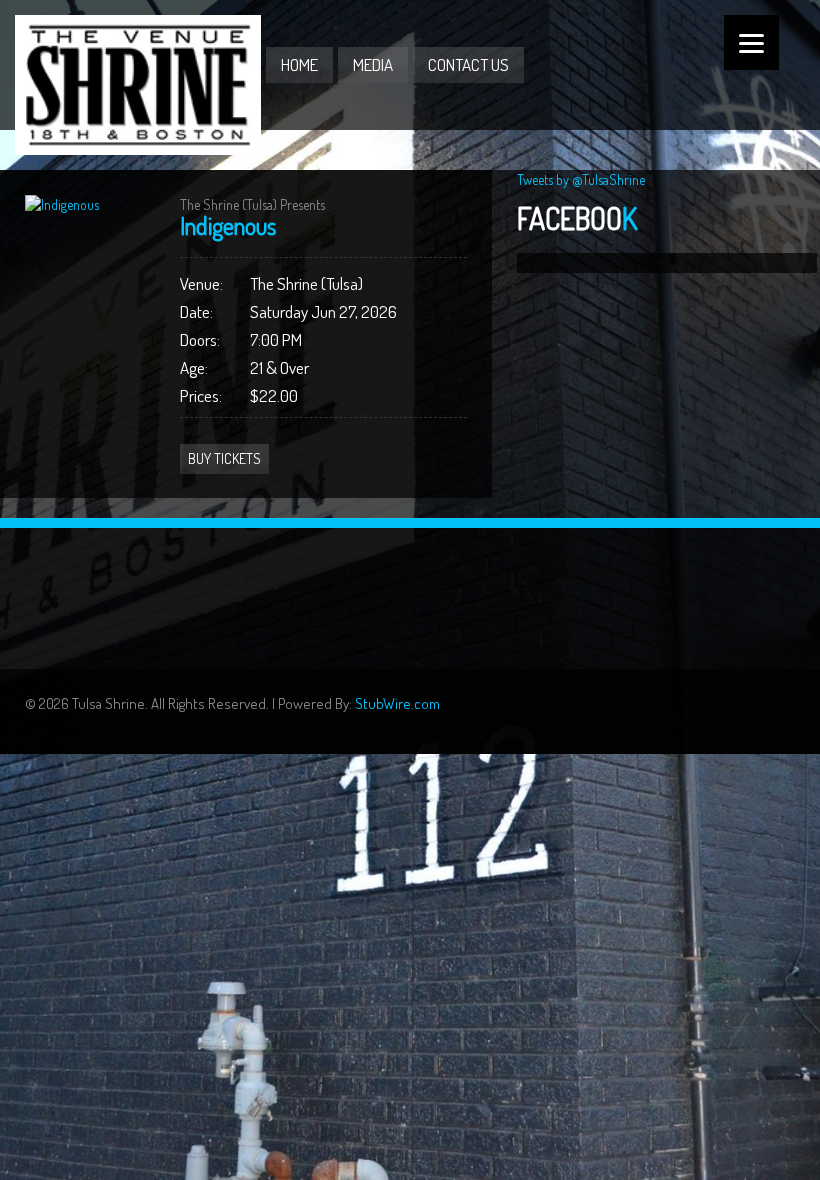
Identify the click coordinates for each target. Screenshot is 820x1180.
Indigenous (228, 225)
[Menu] (751, 42)
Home (299, 64)
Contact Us (468, 64)
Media (373, 64)
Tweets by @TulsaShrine (581, 179)
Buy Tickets (224, 458)
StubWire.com (397, 703)
